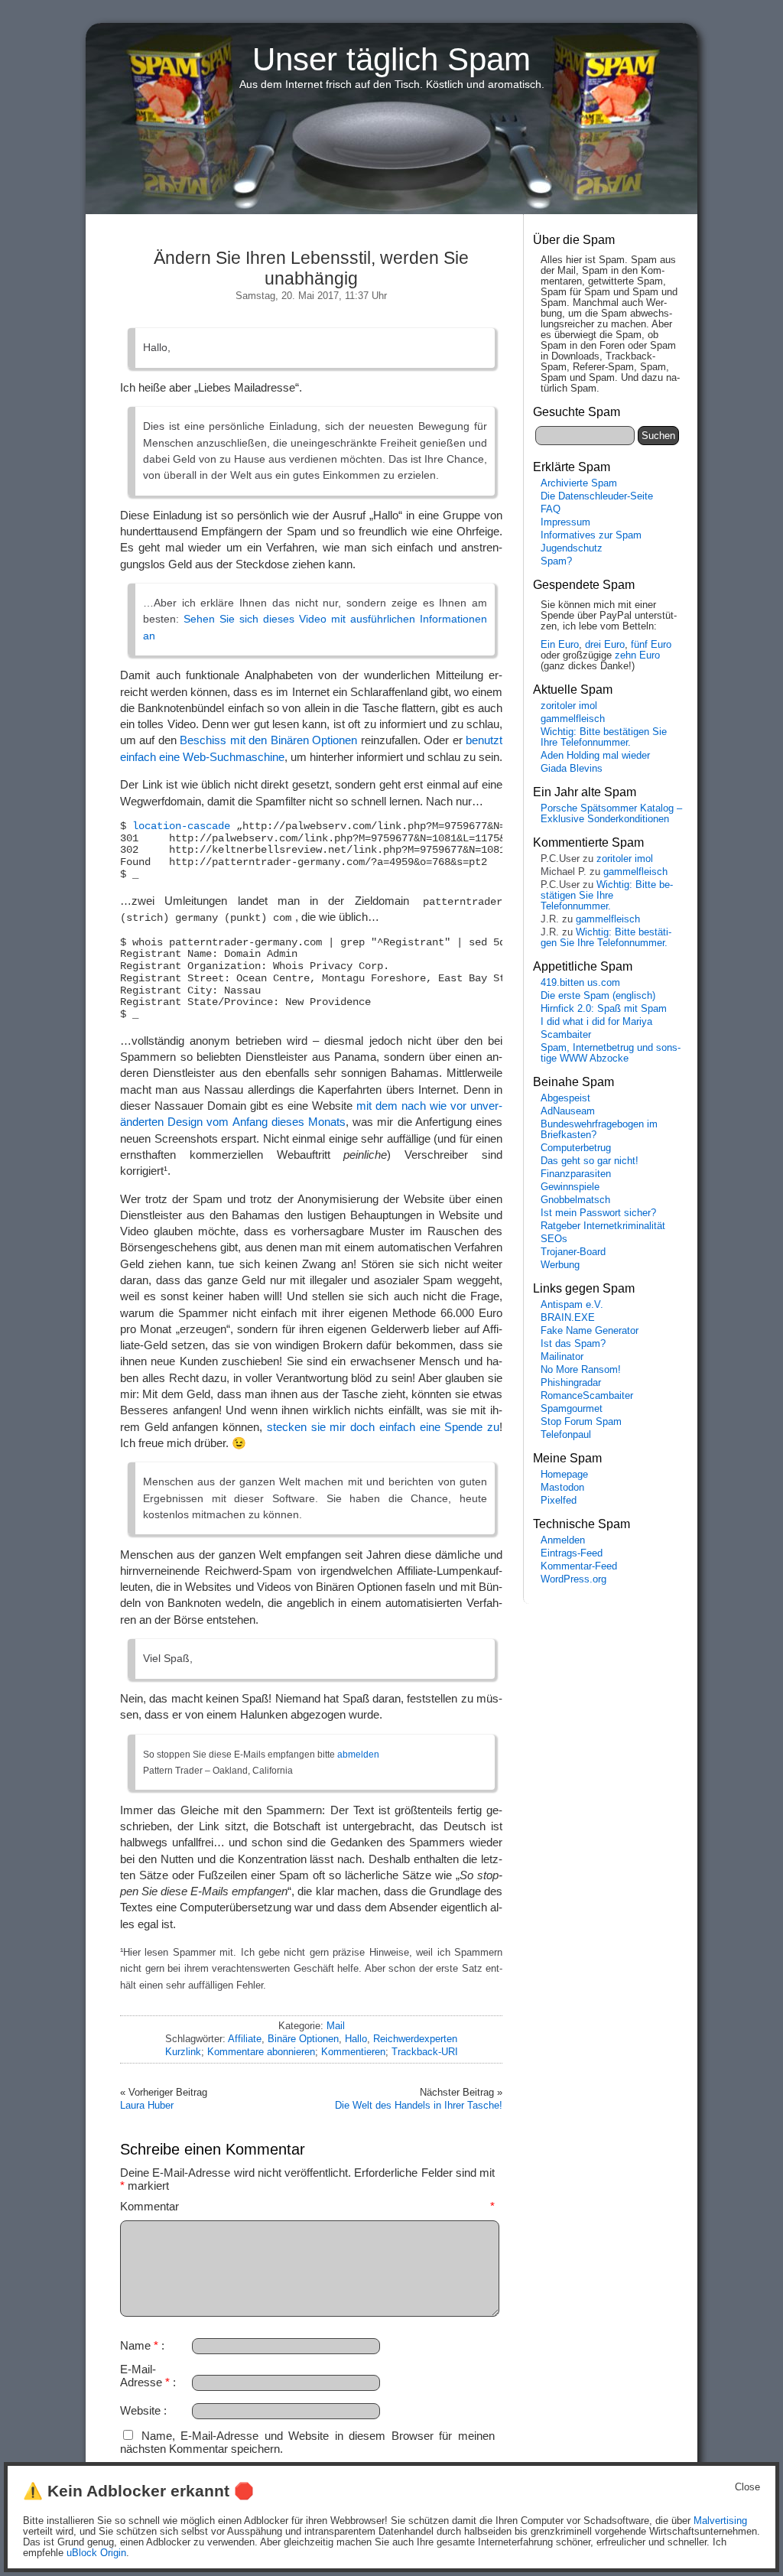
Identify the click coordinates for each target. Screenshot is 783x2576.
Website (140, 2410)
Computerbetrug (576, 1148)
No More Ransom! (581, 1370)
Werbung (560, 1265)
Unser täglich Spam (391, 59)
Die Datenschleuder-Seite (597, 496)
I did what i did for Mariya (596, 1022)
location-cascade (181, 826)
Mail (336, 2026)
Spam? (556, 561)
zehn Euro (637, 655)
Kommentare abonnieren (261, 2052)
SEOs (554, 1239)
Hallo (356, 2039)
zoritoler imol (569, 706)
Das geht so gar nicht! (590, 1161)
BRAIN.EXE (568, 1318)
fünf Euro (651, 645)
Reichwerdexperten (415, 2039)
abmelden (358, 1755)
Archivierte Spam (579, 483)
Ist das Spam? (573, 1344)
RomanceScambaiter (587, 1396)
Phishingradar (571, 1383)
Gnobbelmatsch (575, 1200)
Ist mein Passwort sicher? (598, 1213)
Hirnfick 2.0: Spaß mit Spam (604, 1009)
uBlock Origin (96, 2553)
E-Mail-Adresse (145, 2376)
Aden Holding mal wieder (595, 756)
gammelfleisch (573, 719)
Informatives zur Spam (591, 535)
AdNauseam (568, 1111)
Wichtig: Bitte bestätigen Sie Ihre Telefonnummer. (604, 737)
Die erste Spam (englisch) (598, 996)
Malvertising (720, 2521)
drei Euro (605, 645)
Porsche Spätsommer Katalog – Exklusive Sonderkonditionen (611, 814)
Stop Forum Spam (581, 1422)
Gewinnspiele (570, 1187)
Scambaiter (566, 1035)
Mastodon (562, 1488)
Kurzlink (183, 2052)
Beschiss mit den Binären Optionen (268, 740)
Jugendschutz (572, 548)
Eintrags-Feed (572, 1553)
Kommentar (307, 2206)
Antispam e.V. (572, 1305)
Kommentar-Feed (579, 1566)
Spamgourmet (572, 1409)
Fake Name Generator (590, 1331)
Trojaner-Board (573, 1252)
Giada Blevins (572, 769)
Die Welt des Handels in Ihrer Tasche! (419, 2105)
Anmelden (563, 1540)
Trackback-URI (425, 2052)
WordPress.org (573, 1579)
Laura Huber (147, 2105)
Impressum (565, 522)
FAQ (551, 509)
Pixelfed (559, 1501)
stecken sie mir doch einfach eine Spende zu (383, 1427)
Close (747, 2487)
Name (139, 2345)
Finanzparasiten (576, 1174)
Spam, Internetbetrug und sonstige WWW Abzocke (611, 1053)
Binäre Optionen (303, 2039)
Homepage (564, 1475)
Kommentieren (353, 2052)
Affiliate (245, 2039)
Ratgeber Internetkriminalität (603, 1226)
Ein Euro (560, 645)
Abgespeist (565, 1098)
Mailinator (562, 1357)
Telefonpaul (566, 1435)
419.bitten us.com (580, 983)
